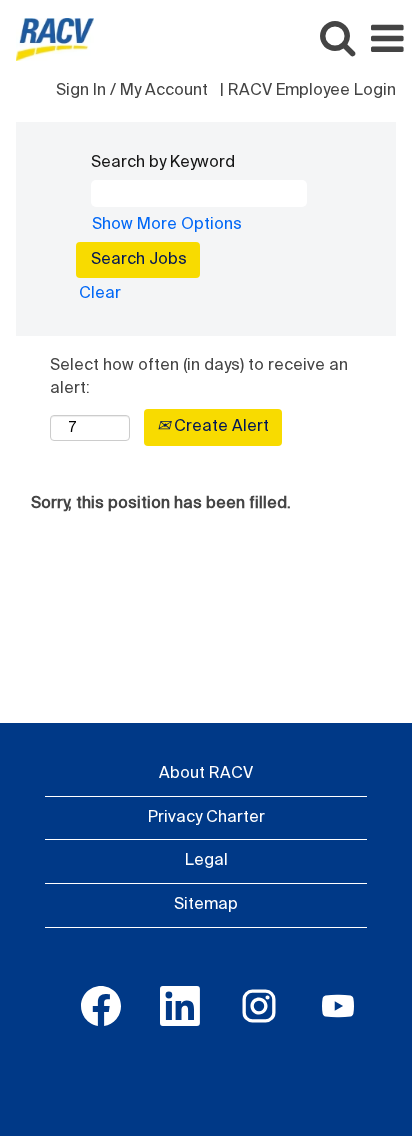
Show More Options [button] (167, 225)
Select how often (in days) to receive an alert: (199, 377)
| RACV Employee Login (308, 91)
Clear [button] (100, 294)
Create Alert (219, 427)
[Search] (337, 39)
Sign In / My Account (132, 91)
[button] (387, 40)
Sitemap (206, 905)
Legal (206, 861)
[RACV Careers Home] (47, 39)
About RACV (206, 774)
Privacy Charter (206, 818)
